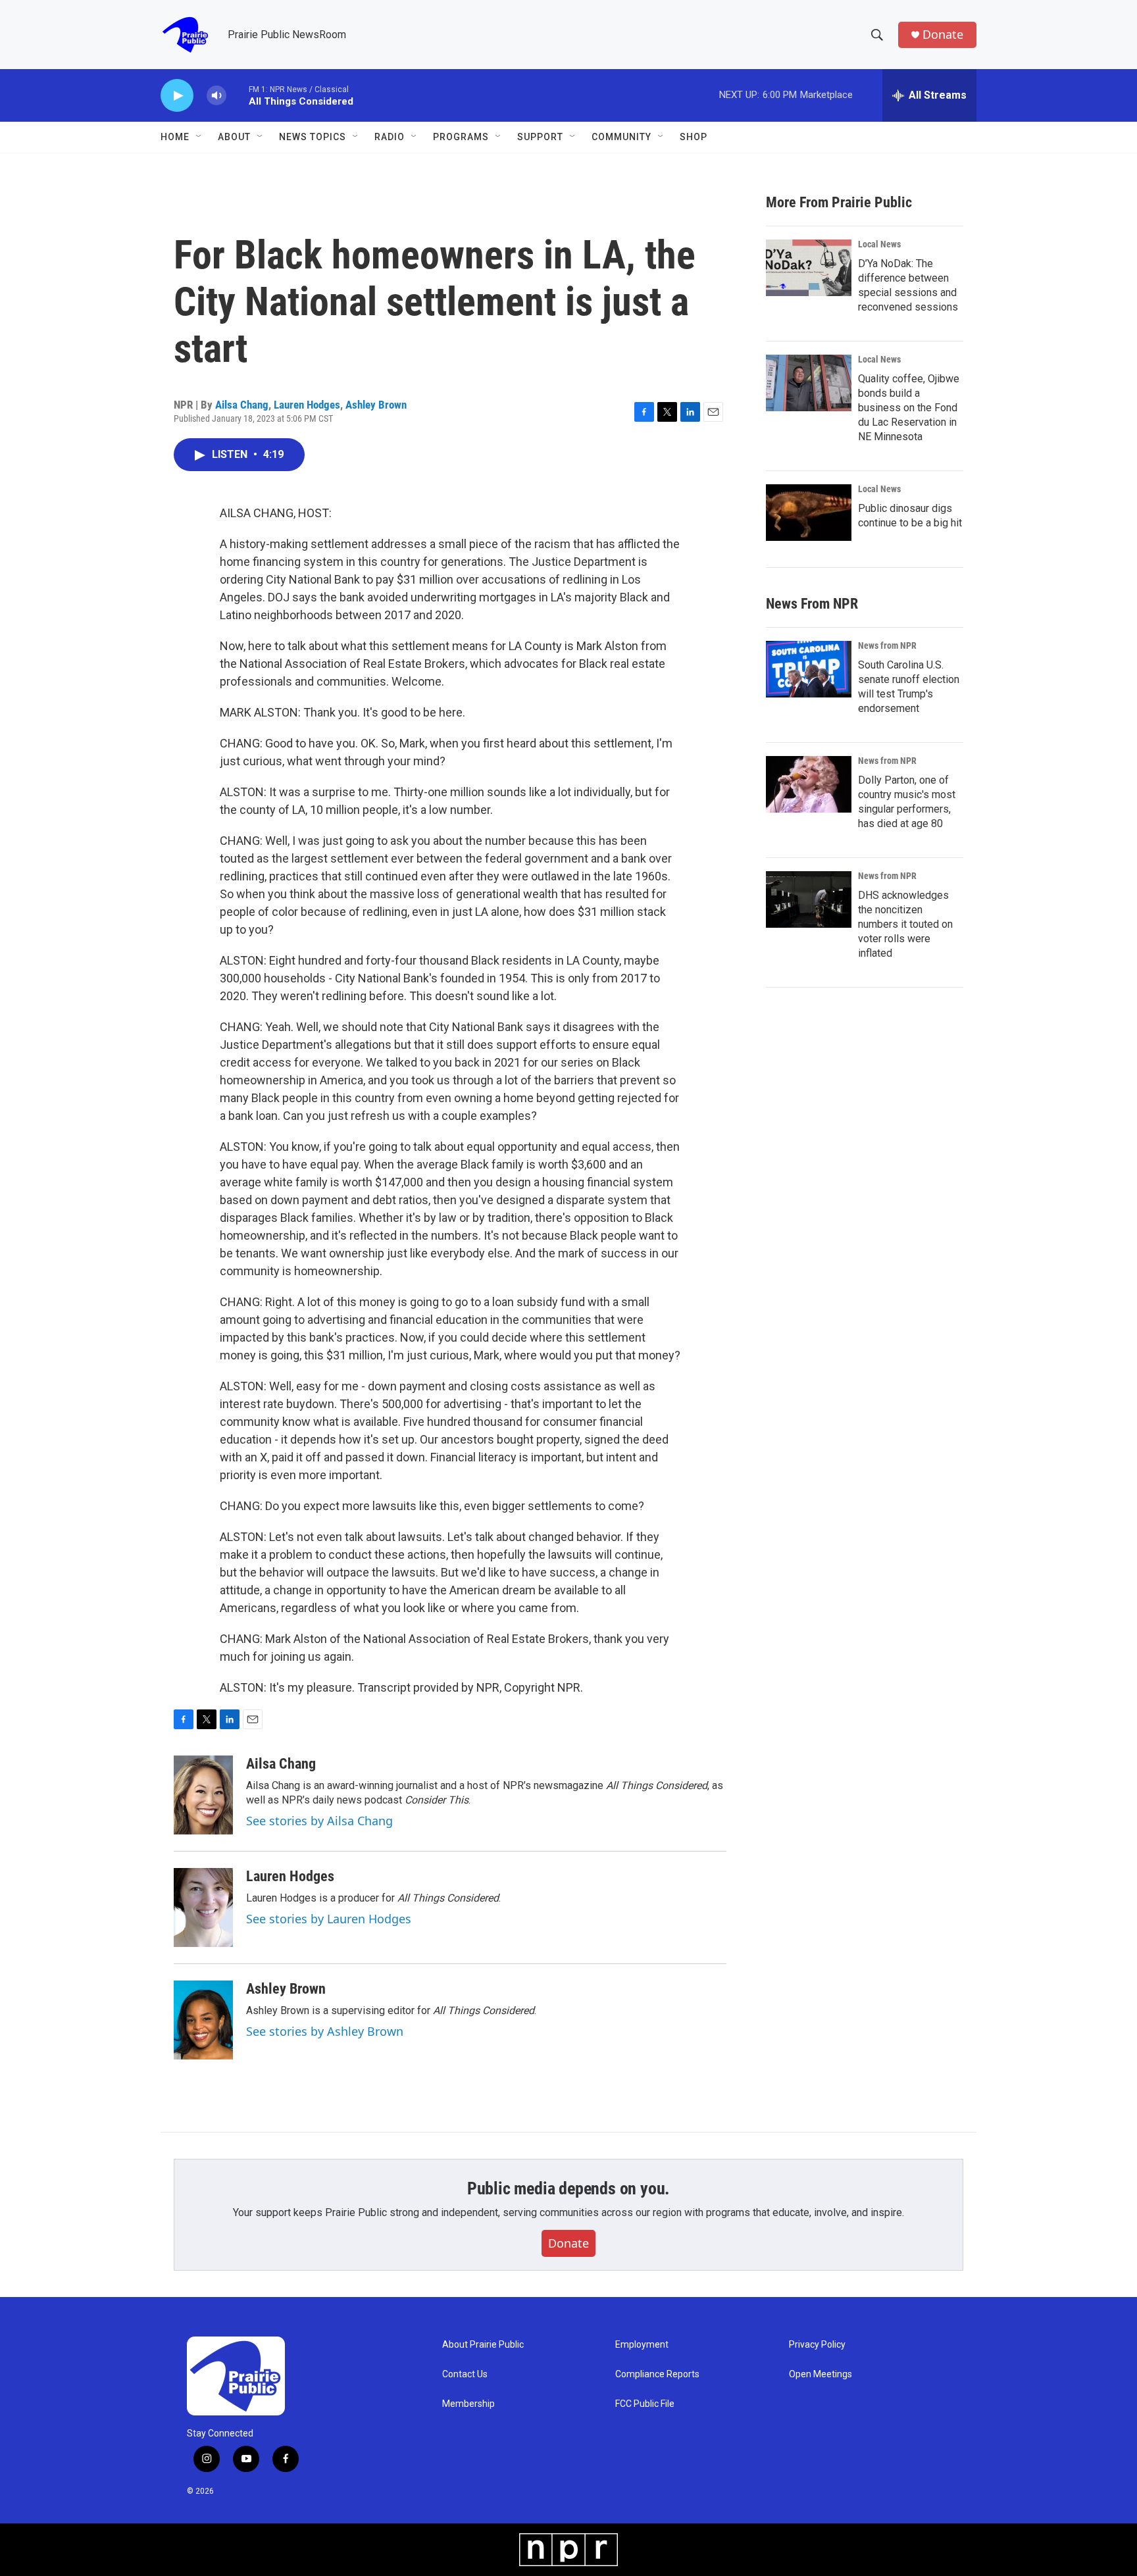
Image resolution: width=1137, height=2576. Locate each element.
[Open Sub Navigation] (199, 137)
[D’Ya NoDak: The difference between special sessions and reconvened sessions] (809, 268)
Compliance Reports (657, 2374)
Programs (461, 137)
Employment (642, 2345)
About (234, 137)
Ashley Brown (376, 405)
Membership (468, 2404)
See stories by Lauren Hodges (329, 1919)
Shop (694, 137)
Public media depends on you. (568, 2188)
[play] (177, 96)
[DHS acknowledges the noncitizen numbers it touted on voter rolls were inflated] (809, 899)
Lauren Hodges (307, 405)
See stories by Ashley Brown (325, 2031)
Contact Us (465, 2374)
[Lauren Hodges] (203, 1907)
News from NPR (887, 645)
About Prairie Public (483, 2345)
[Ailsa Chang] (203, 1795)
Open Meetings (821, 2374)
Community (621, 137)
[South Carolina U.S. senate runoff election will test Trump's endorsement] (809, 669)
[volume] (216, 96)
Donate (943, 35)
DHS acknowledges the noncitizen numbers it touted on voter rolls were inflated (905, 924)
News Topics (313, 137)
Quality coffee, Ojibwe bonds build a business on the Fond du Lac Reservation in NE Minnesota (909, 408)
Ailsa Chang (242, 405)
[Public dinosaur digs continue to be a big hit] (809, 513)
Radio (390, 137)
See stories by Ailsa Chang (319, 1821)
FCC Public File (645, 2404)
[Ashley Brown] (203, 2020)
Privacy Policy (817, 2345)
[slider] (238, 95)
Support (540, 137)
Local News (879, 244)
